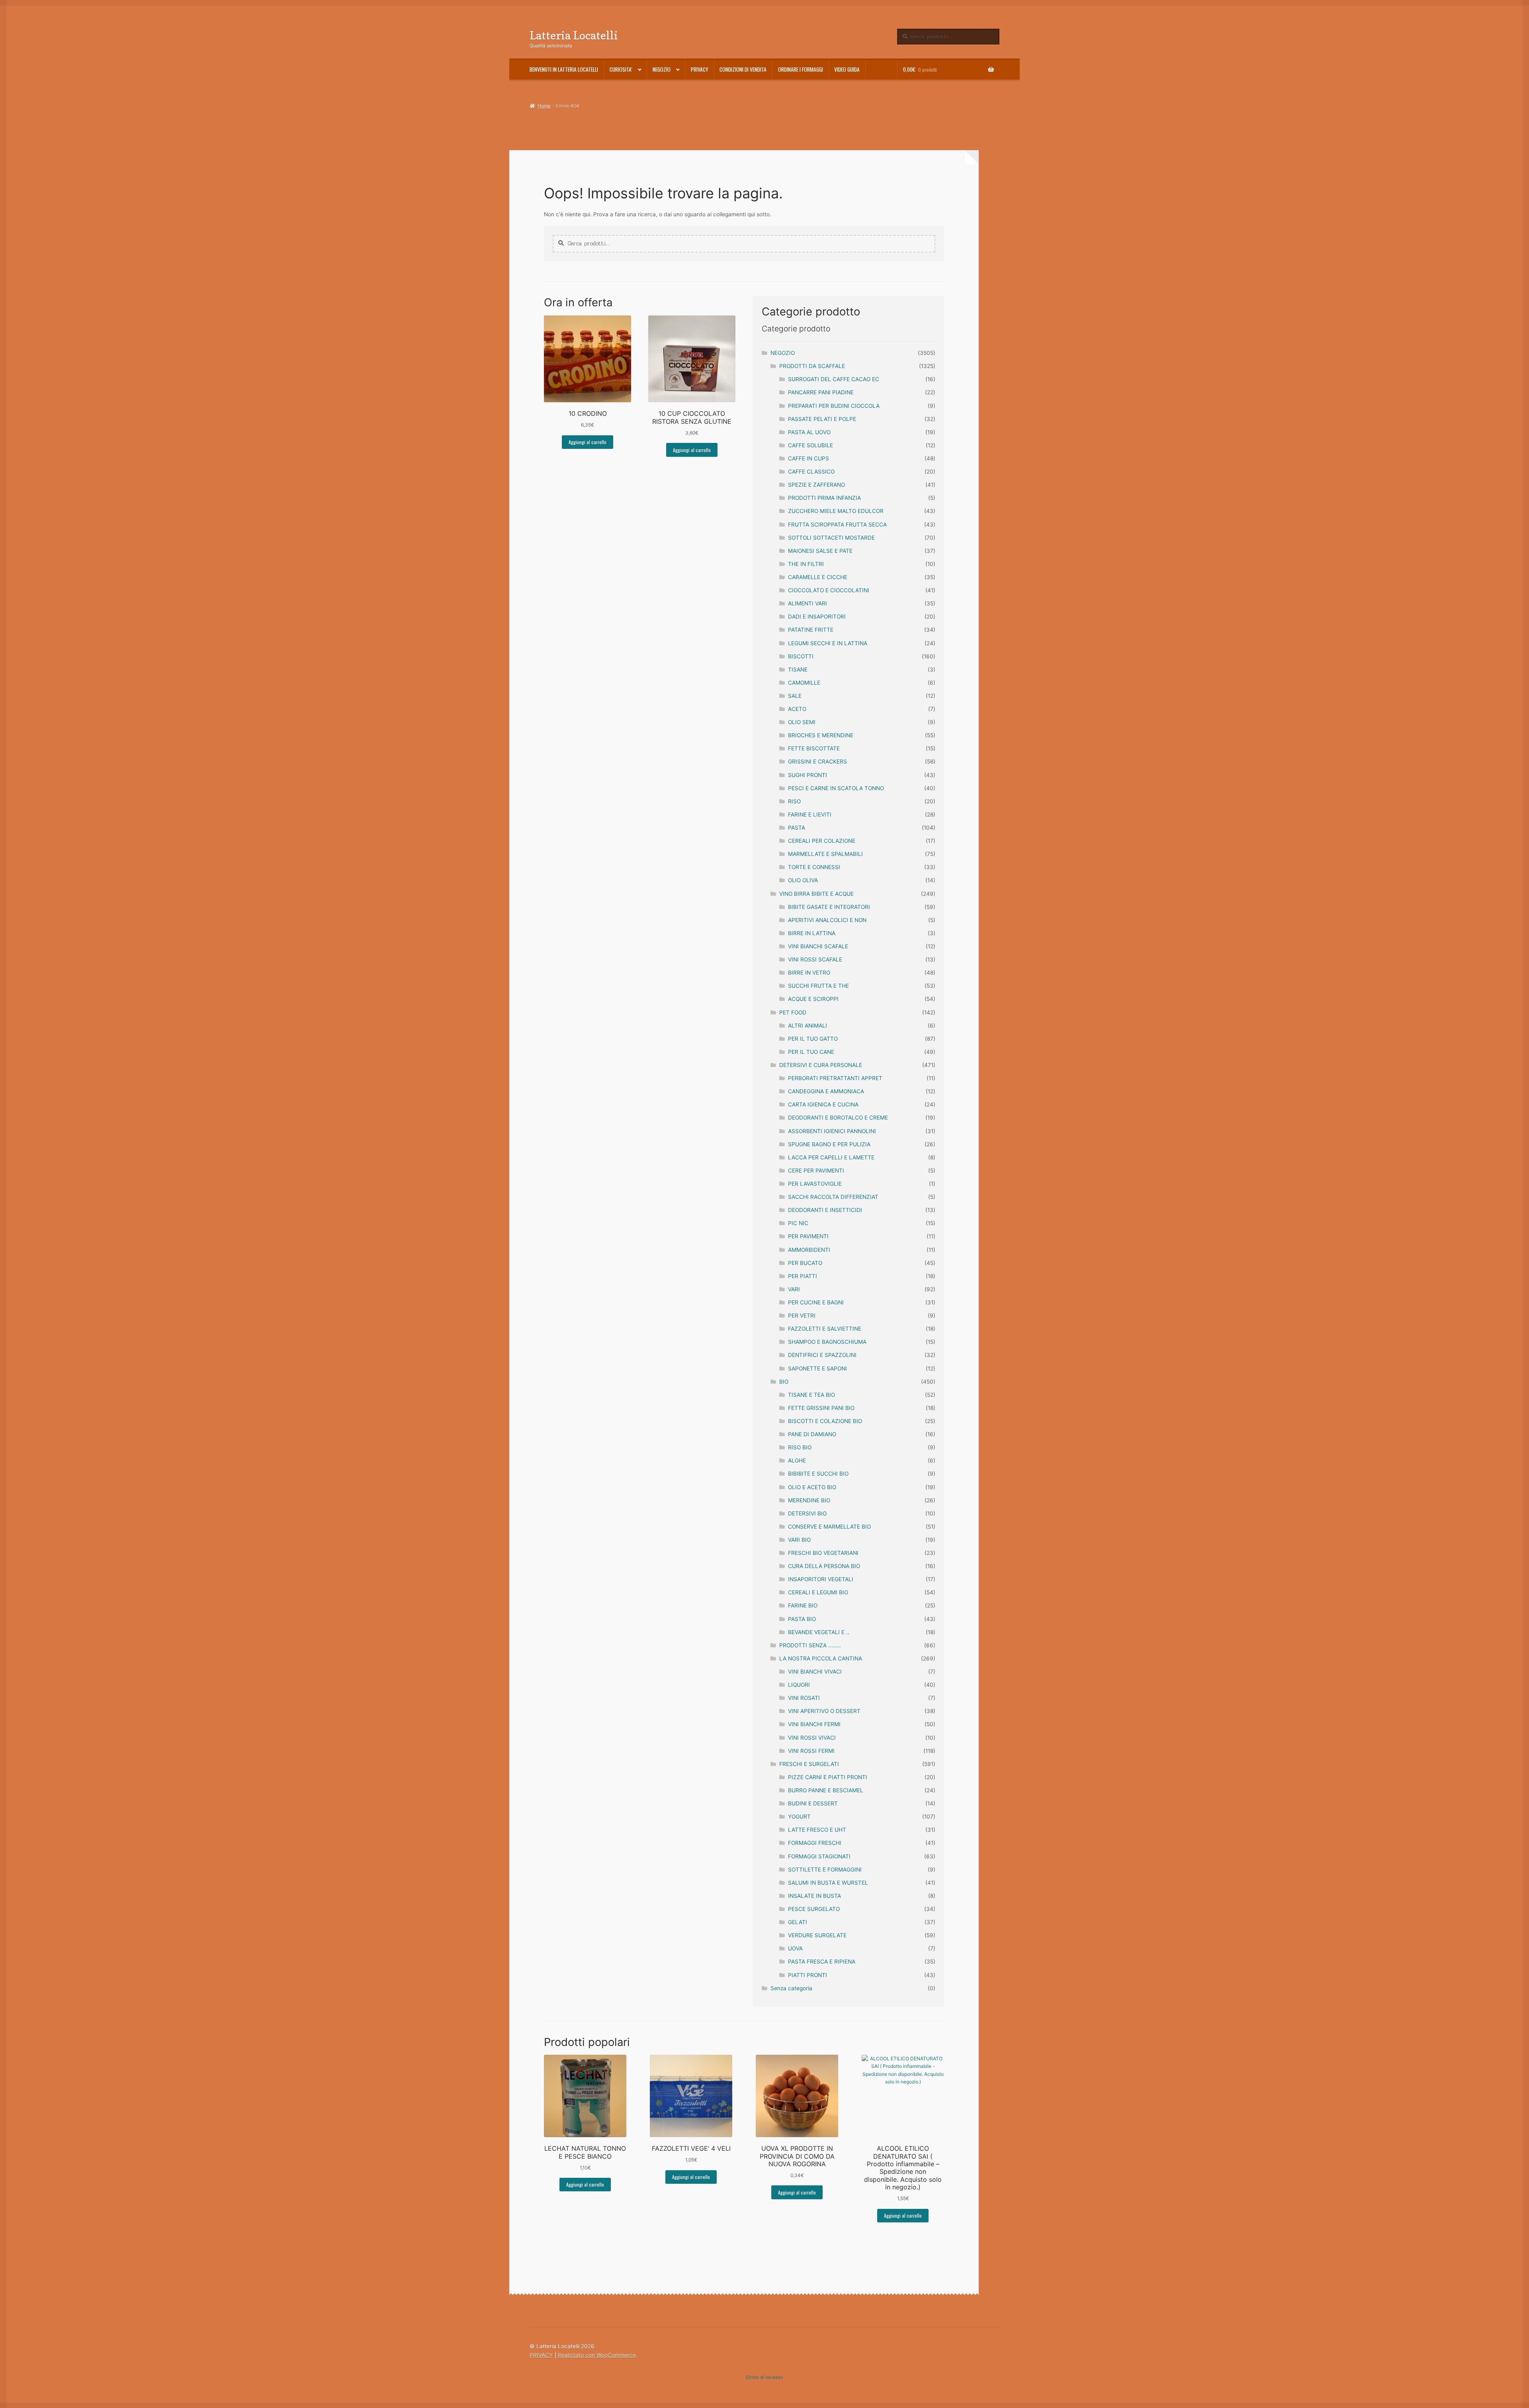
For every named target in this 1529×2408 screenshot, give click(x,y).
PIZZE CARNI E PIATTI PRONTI (828, 1777)
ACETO (797, 709)
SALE (795, 696)
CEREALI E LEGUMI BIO (818, 1592)
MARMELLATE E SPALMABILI (825, 854)
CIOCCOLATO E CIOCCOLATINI (829, 590)
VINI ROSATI (804, 1698)
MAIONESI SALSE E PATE (820, 551)
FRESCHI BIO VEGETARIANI (823, 1553)
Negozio (662, 69)
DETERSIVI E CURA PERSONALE (821, 1065)
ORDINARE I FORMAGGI (801, 69)
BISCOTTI (801, 656)
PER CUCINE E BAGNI (816, 1302)
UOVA (795, 1948)
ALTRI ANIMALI (808, 1026)
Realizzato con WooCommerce (597, 2355)
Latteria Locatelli (574, 35)
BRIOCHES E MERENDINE (821, 735)
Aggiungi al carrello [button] (588, 442)
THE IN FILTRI (806, 564)
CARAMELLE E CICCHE (818, 577)
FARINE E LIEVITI (810, 814)
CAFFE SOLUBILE (810, 445)
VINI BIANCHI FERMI (814, 1724)
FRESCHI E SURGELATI (809, 1764)
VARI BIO (799, 1540)
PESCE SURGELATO (814, 1909)
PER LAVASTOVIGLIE (815, 1184)
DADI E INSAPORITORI (817, 617)
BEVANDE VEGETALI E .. (819, 1632)
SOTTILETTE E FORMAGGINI (825, 1870)
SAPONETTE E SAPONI (817, 1368)
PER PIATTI (803, 1276)
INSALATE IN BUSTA (814, 1896)
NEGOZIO (783, 353)
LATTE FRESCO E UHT (817, 1830)
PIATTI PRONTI (808, 1975)
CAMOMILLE (804, 683)
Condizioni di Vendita (743, 69)
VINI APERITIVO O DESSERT (824, 1711)
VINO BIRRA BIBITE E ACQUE (816, 894)
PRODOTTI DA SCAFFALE (812, 366)
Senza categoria (791, 1988)
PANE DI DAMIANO (812, 1434)
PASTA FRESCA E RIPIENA (822, 1962)
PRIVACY (700, 69)
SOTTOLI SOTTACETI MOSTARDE (831, 538)
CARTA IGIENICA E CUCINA (823, 1104)
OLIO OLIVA (803, 880)
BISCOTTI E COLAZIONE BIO (825, 1421)
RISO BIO (800, 1447)
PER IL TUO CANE (811, 1052)
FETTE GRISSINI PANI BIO (821, 1408)
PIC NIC (798, 1223)
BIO (784, 1382)
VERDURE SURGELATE (817, 1935)
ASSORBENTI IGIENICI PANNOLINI (832, 1131)
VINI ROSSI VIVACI (812, 1738)
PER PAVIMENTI (808, 1236)
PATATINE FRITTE (811, 630)
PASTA (797, 828)
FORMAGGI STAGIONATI (819, 1856)
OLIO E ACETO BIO (812, 1487)
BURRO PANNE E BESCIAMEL (826, 1790)
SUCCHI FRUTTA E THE (818, 986)
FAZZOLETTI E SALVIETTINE (825, 1329)
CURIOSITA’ (621, 69)
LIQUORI (799, 1685)
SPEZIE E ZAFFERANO (816, 485)
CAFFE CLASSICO (811, 472)
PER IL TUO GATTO (813, 1039)
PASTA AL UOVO (809, 432)
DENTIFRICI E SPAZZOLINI (822, 1355)
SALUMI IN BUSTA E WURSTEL (828, 1883)
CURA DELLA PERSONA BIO (824, 1566)
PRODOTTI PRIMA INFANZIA (824, 498)
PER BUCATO (805, 1263)
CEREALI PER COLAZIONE (822, 841)
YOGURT (799, 1817)
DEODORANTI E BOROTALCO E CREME (838, 1118)
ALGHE (797, 1460)
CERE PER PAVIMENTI (816, 1171)
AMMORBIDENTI (809, 1250)
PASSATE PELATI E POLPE (822, 419)
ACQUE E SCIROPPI (813, 999)
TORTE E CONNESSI (814, 867)
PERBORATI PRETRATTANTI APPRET (835, 1078)
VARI (794, 1289)
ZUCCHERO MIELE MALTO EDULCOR (836, 511)
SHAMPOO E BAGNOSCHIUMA (827, 1342)
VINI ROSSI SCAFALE (815, 959)
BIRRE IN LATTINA (812, 933)
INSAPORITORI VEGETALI (821, 1579)
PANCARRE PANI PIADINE (821, 392)
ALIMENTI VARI (808, 603)
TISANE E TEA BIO (811, 1395)
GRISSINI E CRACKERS (817, 762)
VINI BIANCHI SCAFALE (818, 946)
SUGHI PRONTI (808, 775)
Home (544, 106)
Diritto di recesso (764, 2377)
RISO (794, 801)
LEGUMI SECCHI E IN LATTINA (828, 643)
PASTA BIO (802, 1619)
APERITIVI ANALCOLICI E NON (827, 920)
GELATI (798, 1922)
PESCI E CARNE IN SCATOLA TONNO (836, 788)
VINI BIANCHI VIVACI (815, 1672)
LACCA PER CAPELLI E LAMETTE (831, 1157)
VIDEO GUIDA (847, 69)
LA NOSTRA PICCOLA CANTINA (821, 1658)
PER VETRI (802, 1316)
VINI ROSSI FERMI (811, 1751)
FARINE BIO (803, 1605)
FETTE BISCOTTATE (814, 748)
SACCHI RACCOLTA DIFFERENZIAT (833, 1197)
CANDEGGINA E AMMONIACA (826, 1091)
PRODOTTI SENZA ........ (810, 1645)
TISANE (798, 670)
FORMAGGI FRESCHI (815, 1843)
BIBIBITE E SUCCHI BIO (818, 1474)
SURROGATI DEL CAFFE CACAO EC (834, 379)
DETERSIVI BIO (807, 1513)
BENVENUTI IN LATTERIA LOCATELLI (564, 69)
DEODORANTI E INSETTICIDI (825, 1210)
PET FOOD (793, 1012)
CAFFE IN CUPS (808, 458)
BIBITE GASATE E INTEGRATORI (829, 907)
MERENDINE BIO (809, 1500)
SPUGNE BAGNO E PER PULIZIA (829, 1144)
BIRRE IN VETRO (809, 973)
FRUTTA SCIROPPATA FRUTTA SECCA (837, 525)
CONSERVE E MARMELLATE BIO (829, 1527)
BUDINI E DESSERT (813, 1803)
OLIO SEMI (802, 722)
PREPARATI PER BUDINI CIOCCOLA (834, 406)
